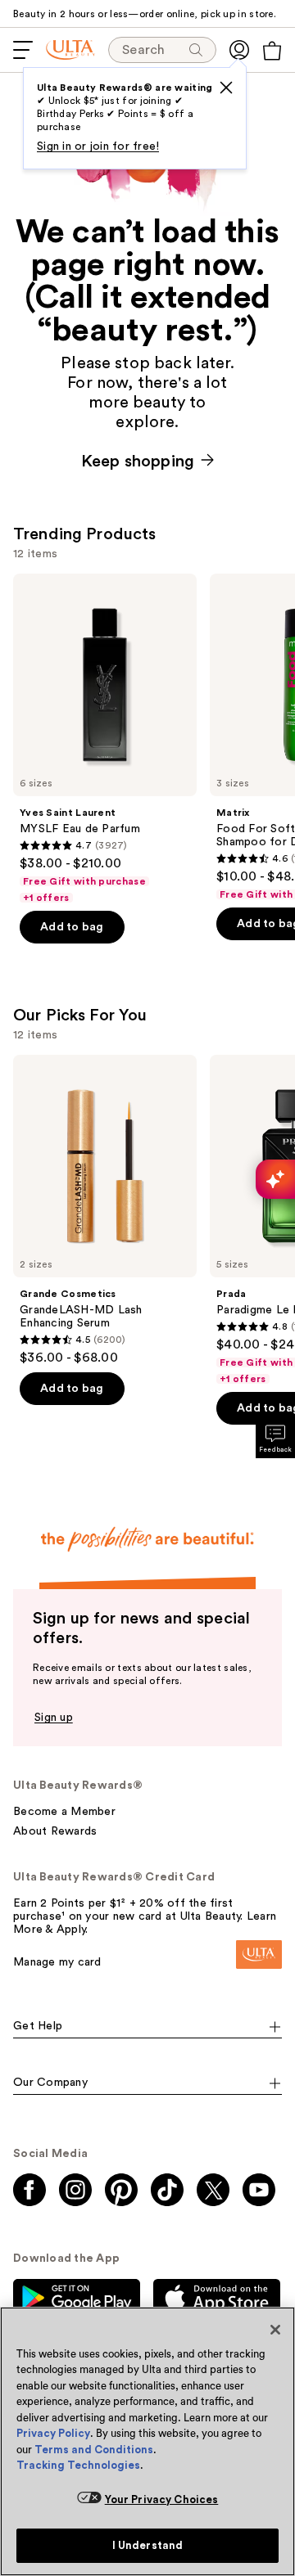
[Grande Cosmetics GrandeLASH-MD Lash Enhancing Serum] (105, 1210)
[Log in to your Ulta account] (239, 50)
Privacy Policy (53, 2433)
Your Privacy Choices (162, 2499)
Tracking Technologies (78, 2465)
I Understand (148, 2545)
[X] (226, 88)
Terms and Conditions (94, 2450)
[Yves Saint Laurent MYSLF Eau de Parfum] (105, 739)
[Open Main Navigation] (23, 50)
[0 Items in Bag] (272, 51)
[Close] (275, 2330)
